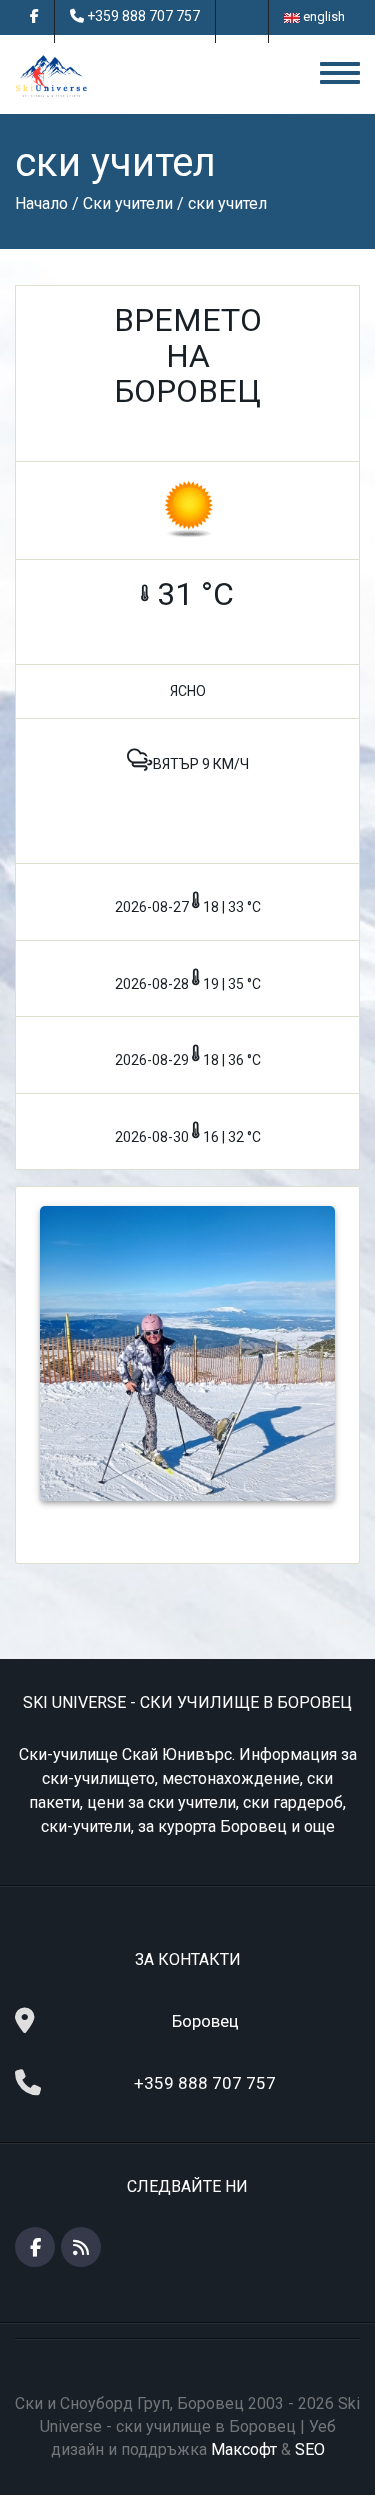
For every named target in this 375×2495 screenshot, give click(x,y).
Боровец (205, 2021)
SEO (310, 2449)
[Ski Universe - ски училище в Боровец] (52, 75)
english (322, 16)
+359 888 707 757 (143, 16)
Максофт (244, 2449)
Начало (41, 203)
